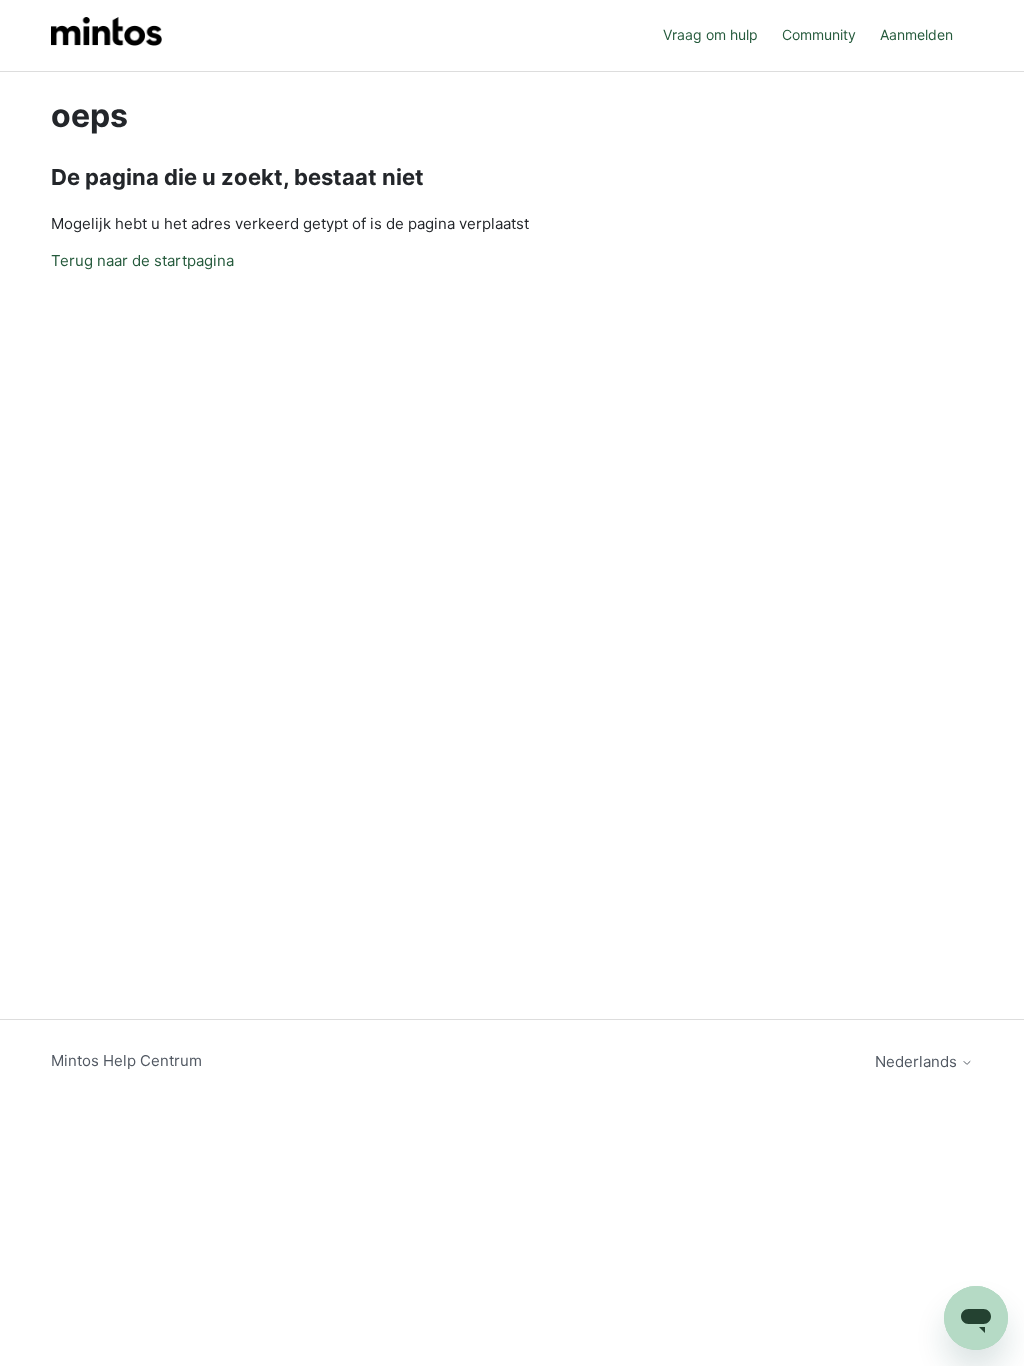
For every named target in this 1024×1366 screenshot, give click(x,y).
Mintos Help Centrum (126, 1060)
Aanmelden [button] (916, 34)
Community (819, 34)
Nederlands (918, 1061)
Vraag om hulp (710, 34)
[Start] (106, 35)
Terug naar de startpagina (142, 260)
